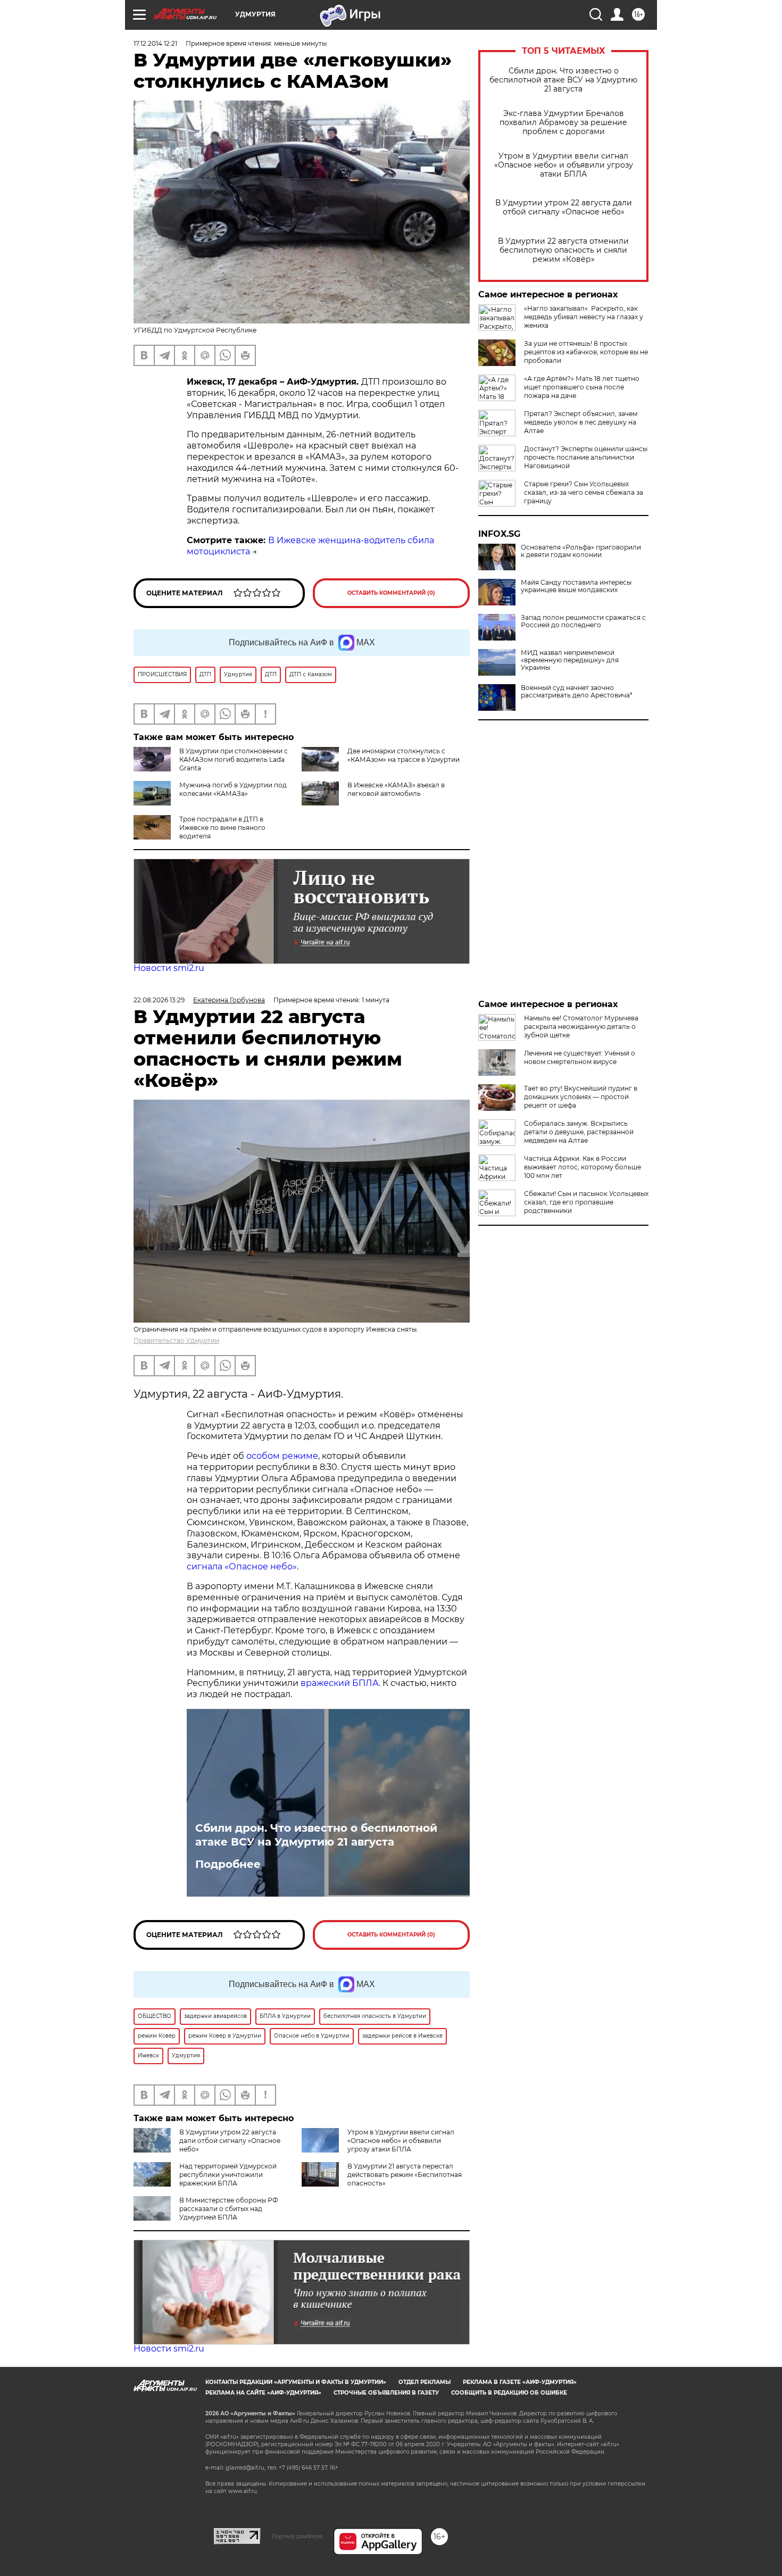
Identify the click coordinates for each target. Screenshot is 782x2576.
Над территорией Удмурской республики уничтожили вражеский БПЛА (228, 2175)
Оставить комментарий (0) (391, 593)
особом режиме (282, 1456)
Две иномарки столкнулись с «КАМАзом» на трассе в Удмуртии (404, 755)
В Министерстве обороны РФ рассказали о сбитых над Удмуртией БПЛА (229, 2209)
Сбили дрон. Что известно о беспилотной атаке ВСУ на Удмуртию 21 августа (563, 80)
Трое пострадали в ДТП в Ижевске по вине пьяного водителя (222, 828)
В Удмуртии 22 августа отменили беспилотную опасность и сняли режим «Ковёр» (563, 250)
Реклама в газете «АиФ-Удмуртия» (520, 2382)
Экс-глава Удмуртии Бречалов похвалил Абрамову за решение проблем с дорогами (563, 123)
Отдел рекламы (425, 2382)
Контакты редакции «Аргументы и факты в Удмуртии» (296, 2382)
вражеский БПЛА (340, 1683)
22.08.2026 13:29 (159, 1000)
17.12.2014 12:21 (155, 43)
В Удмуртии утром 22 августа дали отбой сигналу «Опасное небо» (564, 207)
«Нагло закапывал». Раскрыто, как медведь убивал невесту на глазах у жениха (584, 317)
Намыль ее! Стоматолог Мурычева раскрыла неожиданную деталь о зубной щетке (581, 1027)
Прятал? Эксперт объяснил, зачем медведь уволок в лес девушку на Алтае (581, 422)
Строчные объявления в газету (386, 2393)
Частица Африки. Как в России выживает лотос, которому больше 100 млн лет (583, 1167)
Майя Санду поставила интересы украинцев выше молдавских (576, 586)
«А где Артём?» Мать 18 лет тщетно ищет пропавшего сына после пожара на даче (582, 387)
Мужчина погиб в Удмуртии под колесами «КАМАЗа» (233, 789)
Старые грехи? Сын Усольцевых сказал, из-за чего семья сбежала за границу (584, 492)
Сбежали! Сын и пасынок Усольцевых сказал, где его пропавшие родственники (586, 1202)
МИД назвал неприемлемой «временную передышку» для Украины (570, 660)
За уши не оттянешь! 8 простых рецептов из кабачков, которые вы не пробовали (586, 352)
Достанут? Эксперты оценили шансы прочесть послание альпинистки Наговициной (586, 457)
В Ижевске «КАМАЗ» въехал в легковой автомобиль (396, 789)
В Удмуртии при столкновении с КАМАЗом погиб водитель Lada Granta (234, 759)
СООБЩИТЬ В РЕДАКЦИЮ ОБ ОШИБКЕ (509, 2393)
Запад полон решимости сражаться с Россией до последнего (583, 621)
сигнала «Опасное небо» (242, 1567)
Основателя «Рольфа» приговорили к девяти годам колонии (581, 551)
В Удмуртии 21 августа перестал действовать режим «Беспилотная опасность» (405, 2175)
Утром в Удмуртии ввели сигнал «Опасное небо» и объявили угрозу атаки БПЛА (564, 165)
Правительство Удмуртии (176, 1340)
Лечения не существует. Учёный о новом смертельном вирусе (580, 1057)
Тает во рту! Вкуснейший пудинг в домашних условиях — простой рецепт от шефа (581, 1097)
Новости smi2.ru (169, 968)
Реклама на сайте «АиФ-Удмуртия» (263, 2393)
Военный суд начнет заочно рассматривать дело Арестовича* (577, 692)
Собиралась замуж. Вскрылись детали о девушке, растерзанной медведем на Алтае (579, 1132)
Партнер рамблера (297, 2536)
